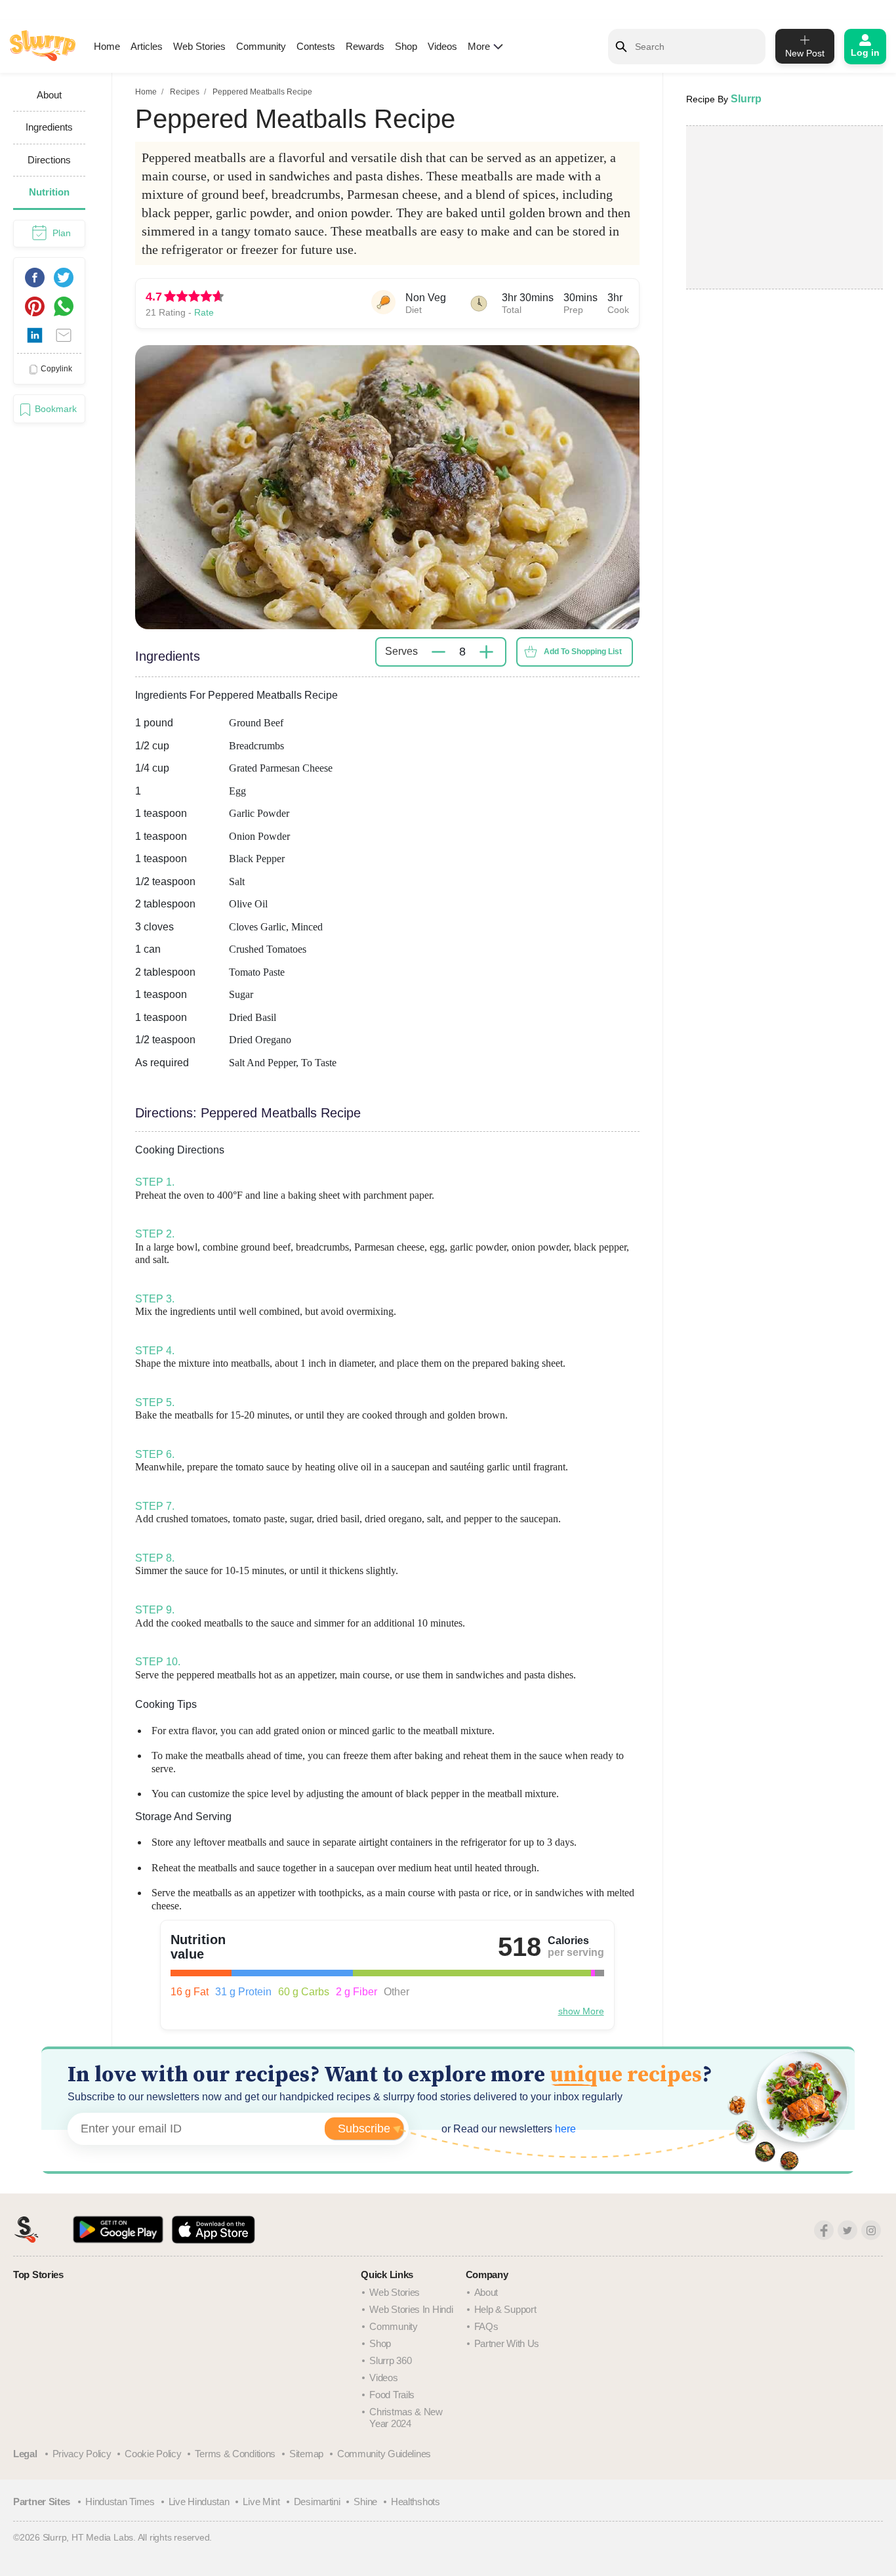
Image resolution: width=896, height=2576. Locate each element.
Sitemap (306, 2454)
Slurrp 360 (390, 2360)
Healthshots (416, 2502)
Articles (147, 46)
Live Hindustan (199, 2502)
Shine (365, 2502)
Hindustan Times (120, 2502)
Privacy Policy (82, 2454)
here (564, 2129)
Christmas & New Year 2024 (406, 2418)
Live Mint (261, 2502)
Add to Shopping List (583, 652)
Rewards (365, 46)
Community (261, 46)
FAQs (486, 2326)
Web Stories (199, 46)
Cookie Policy (153, 2454)
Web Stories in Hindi (411, 2309)
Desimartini (317, 2502)
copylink (56, 369)
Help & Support (505, 2309)
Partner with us (507, 2343)
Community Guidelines (384, 2454)
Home (107, 46)
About (486, 2292)
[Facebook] (824, 2230)
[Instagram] (871, 2230)
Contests (316, 46)
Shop (406, 46)
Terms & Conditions (235, 2454)
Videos (442, 46)
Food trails (392, 2395)
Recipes (185, 92)
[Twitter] (847, 2230)
